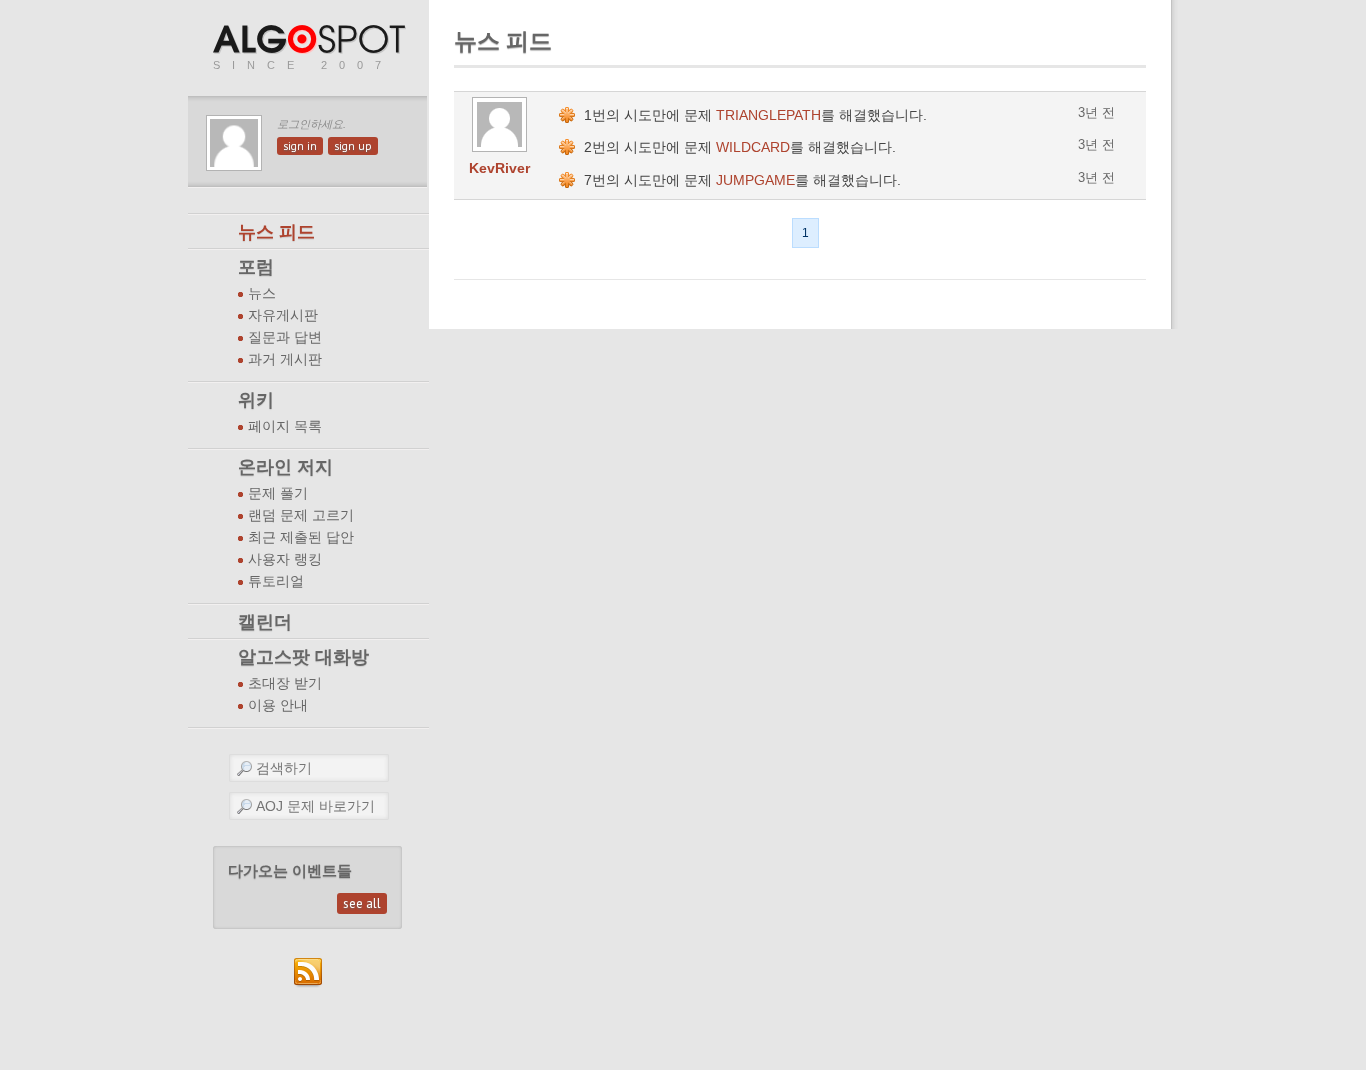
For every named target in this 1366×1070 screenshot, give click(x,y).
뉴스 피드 (276, 232)
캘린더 (265, 622)
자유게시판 (283, 315)
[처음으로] (311, 40)
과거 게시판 (285, 359)
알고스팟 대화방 (303, 657)
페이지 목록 (285, 426)
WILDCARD (753, 147)
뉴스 (262, 293)
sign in (300, 146)
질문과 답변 (285, 337)
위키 (256, 400)
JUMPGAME (755, 180)
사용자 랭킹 (285, 559)
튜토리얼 (276, 581)
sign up (353, 146)
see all (362, 903)
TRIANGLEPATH (768, 115)
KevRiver (499, 168)
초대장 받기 (285, 683)
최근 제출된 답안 (301, 537)
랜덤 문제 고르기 (301, 515)
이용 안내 (278, 705)
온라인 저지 (285, 467)
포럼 (256, 267)
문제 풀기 (278, 493)
